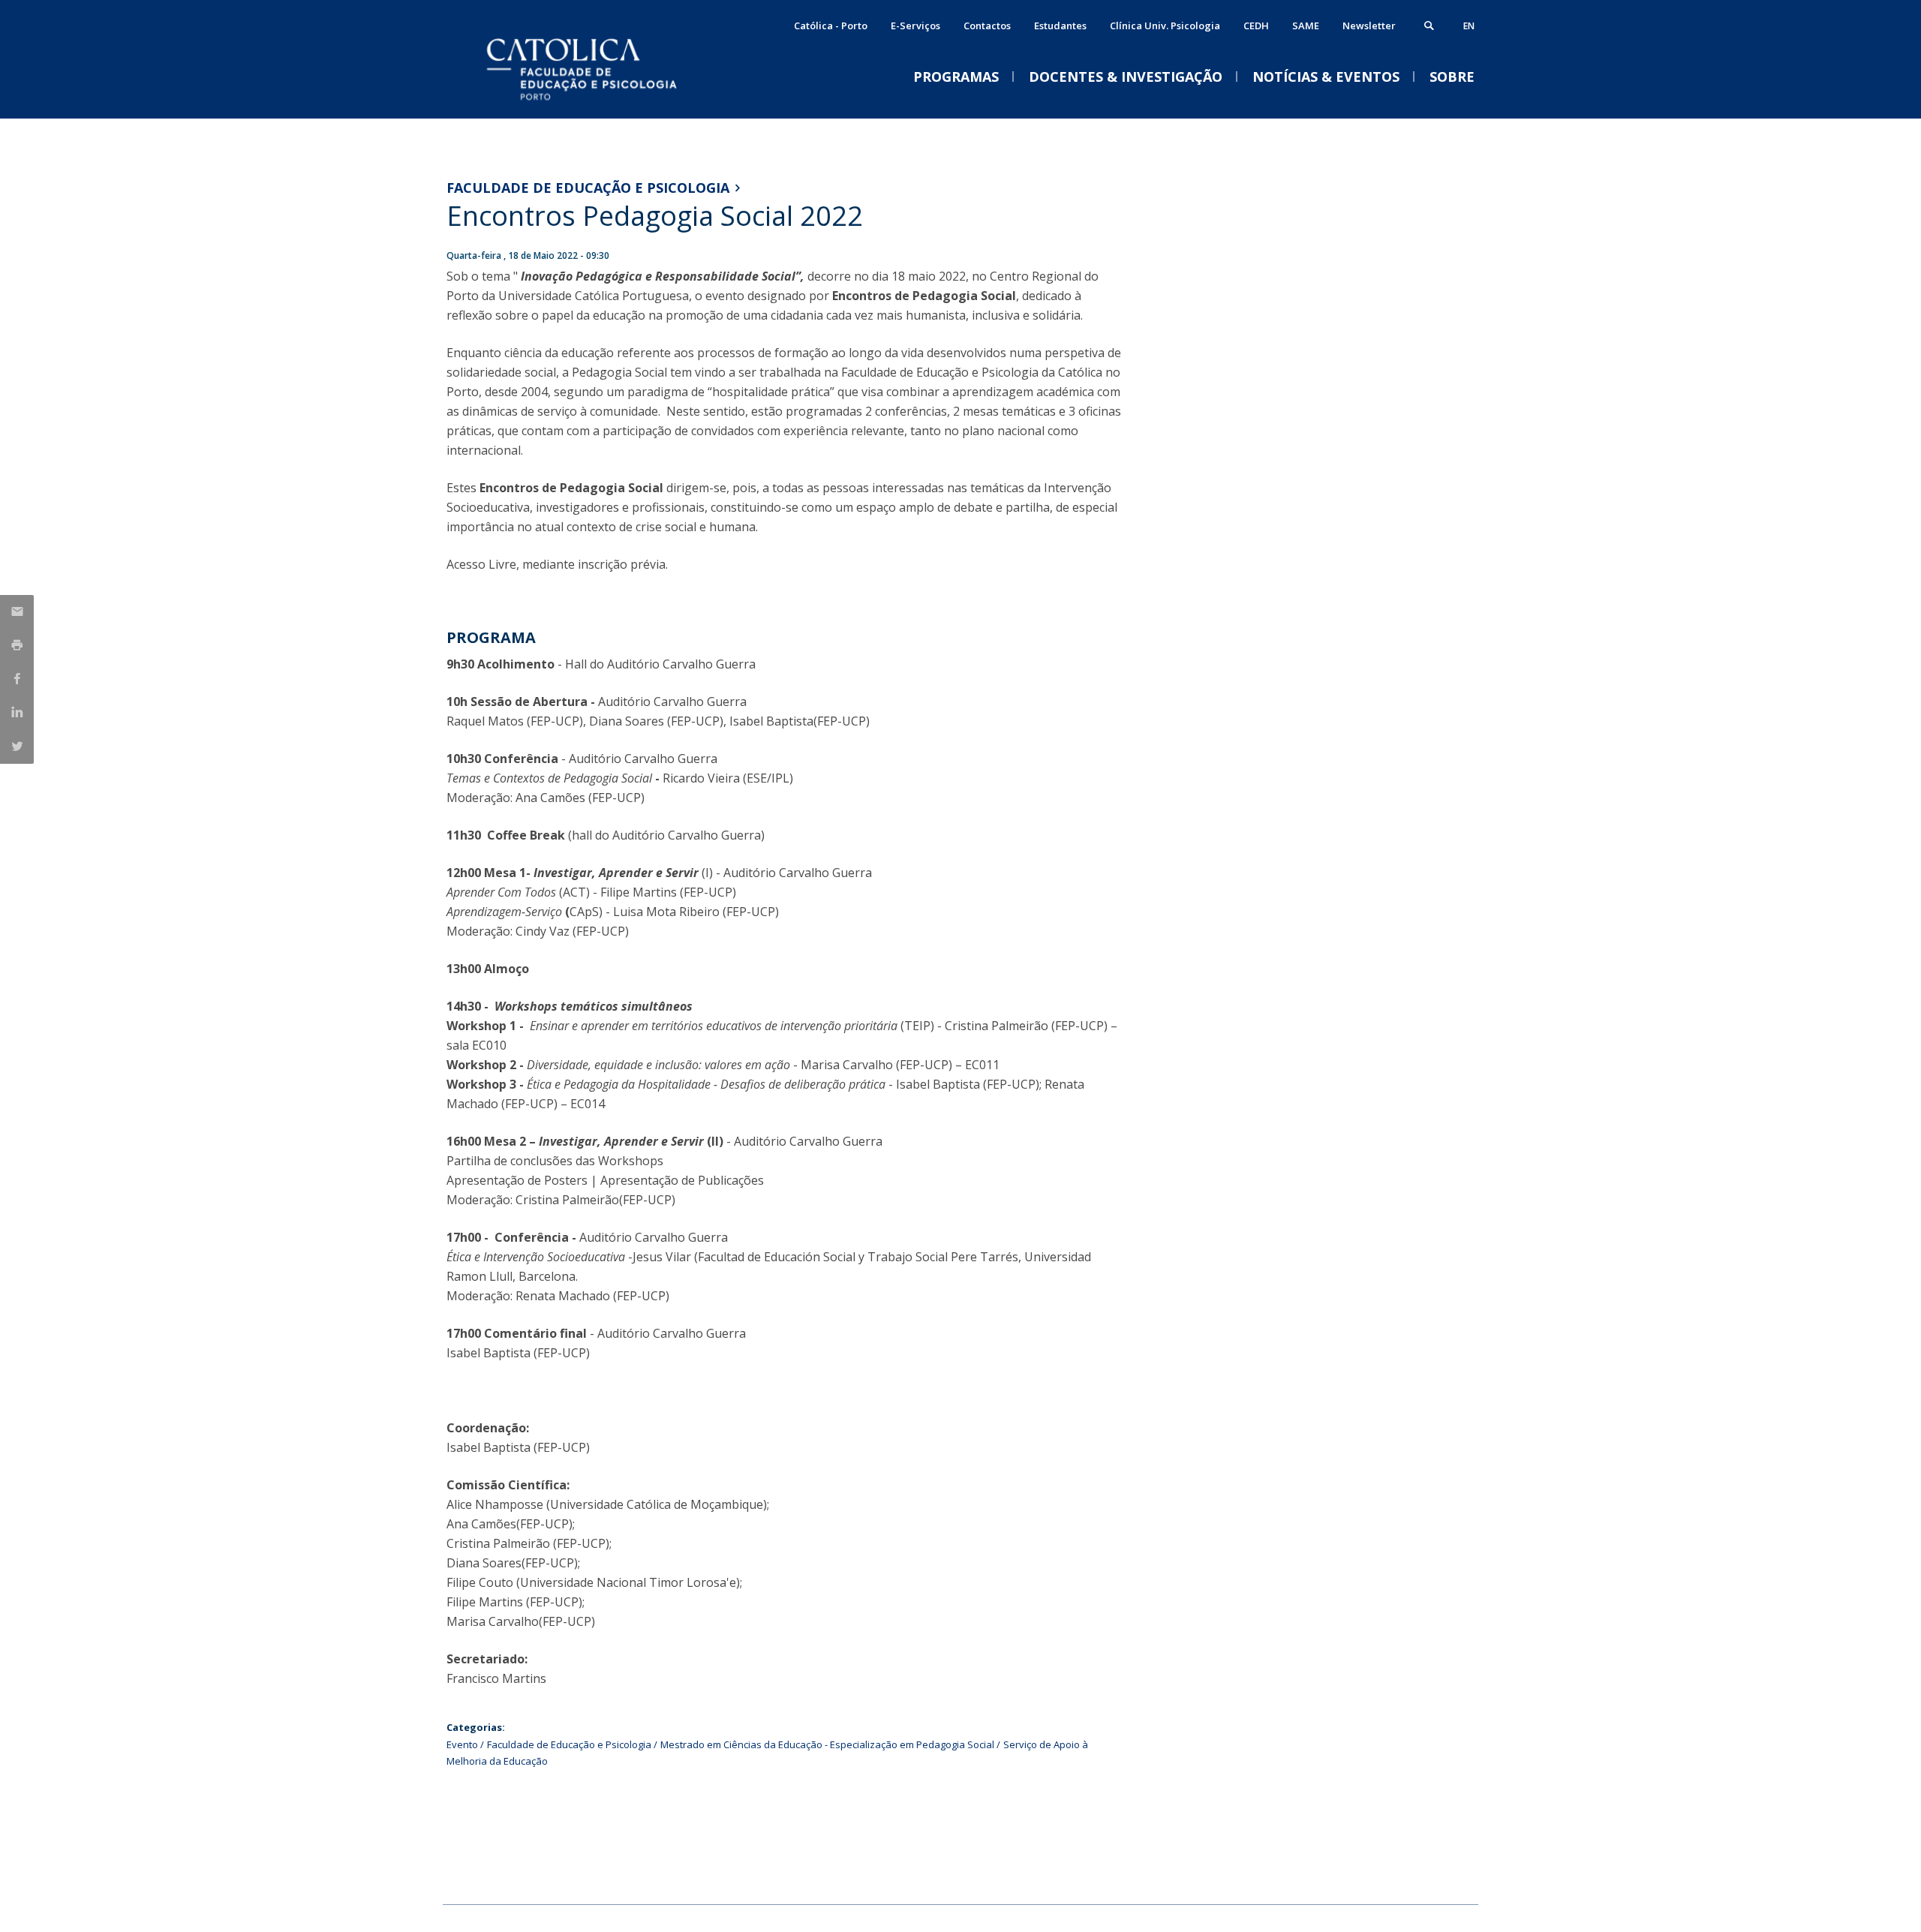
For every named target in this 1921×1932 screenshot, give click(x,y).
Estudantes (1060, 26)
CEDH (1256, 26)
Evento (462, 1744)
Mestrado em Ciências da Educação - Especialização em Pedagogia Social (827, 1744)
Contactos (987, 26)
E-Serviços (915, 26)
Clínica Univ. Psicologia (1165, 26)
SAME (1306, 26)
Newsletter (1369, 26)
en (1469, 26)
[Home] (597, 103)
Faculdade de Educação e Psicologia (588, 188)
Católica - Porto (831, 26)
